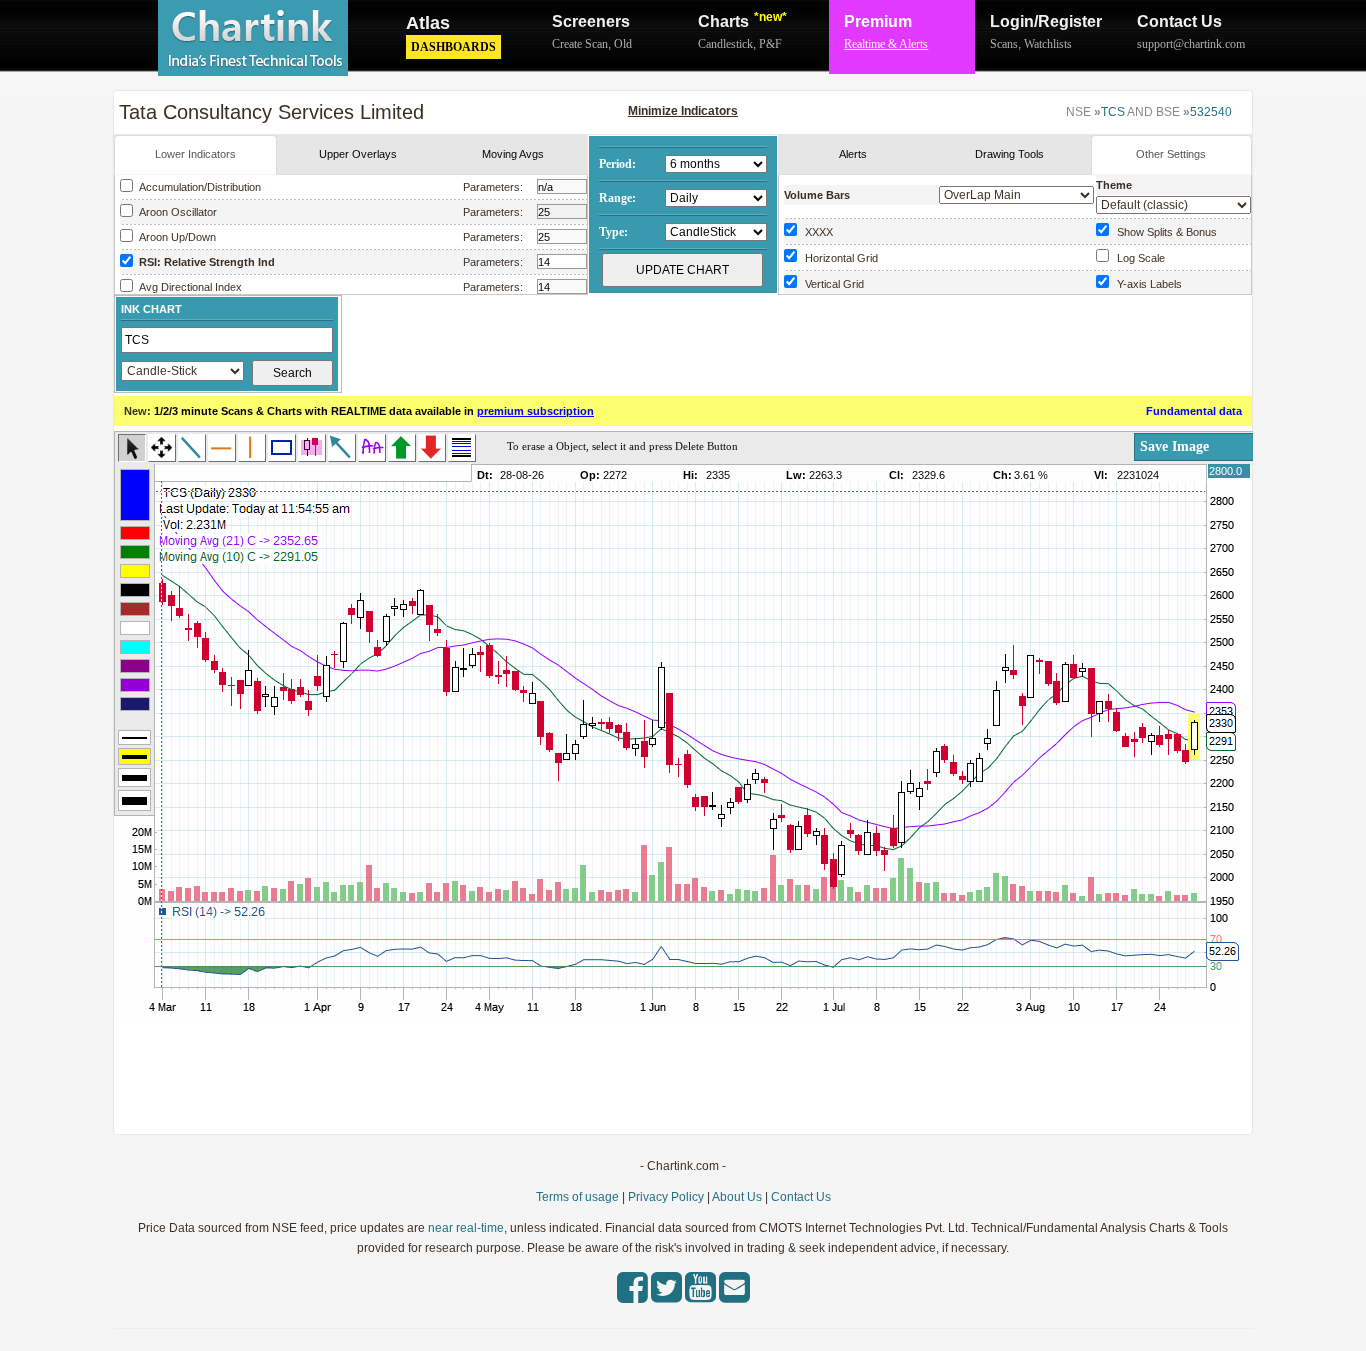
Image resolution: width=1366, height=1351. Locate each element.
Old (623, 44)
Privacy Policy (666, 1197)
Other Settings (1171, 154)
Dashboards (453, 47)
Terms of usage (577, 1197)
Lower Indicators (195, 154)
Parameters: (493, 187)
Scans (1004, 44)
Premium (878, 21)
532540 (1211, 112)
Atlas (428, 23)
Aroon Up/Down (176, 237)
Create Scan (580, 44)
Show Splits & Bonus (1164, 232)
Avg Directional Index (189, 287)
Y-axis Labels (1146, 284)
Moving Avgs (513, 154)
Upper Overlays (358, 154)
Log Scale (1138, 258)
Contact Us (1179, 21)
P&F (770, 44)
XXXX (816, 232)
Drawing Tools (1009, 154)
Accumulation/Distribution (198, 187)
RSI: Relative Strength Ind (205, 262)
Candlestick (725, 44)
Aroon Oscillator (176, 212)
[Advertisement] (797, 343)
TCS (1113, 112)
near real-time (466, 1228)
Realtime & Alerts (886, 44)
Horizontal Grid (838, 258)
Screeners (591, 21)
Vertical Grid (831, 284)
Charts (742, 20)
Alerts (853, 154)
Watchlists (1048, 44)
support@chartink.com (1191, 44)
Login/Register (1046, 21)
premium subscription (535, 411)
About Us (737, 1197)
